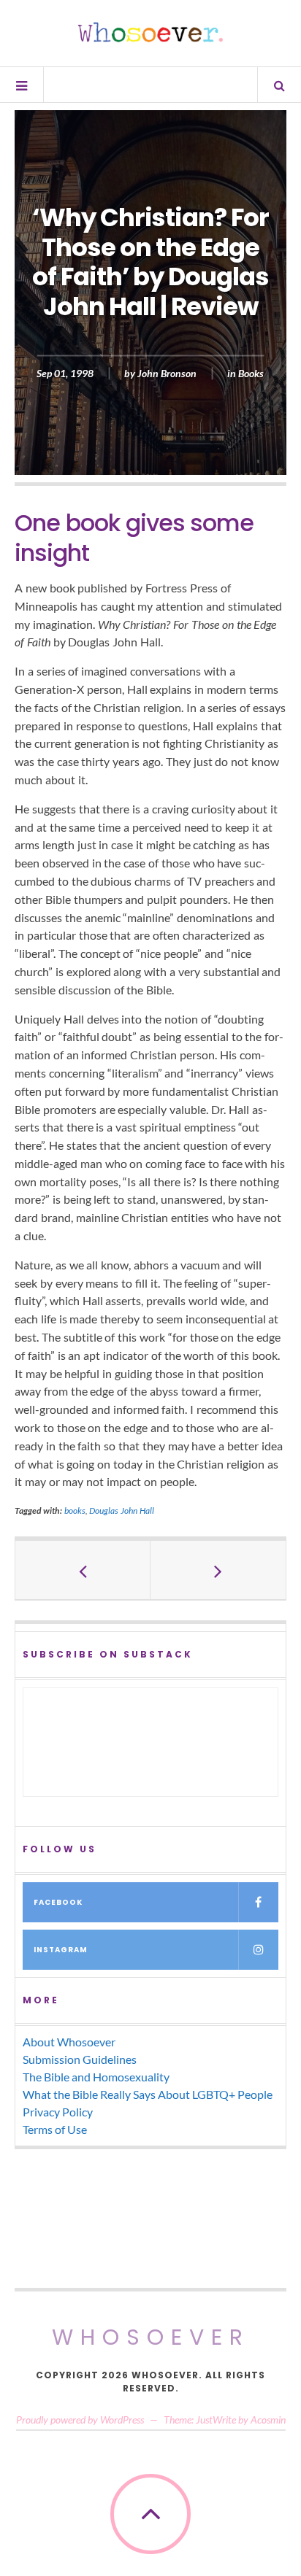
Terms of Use (55, 2129)
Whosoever (151, 2337)
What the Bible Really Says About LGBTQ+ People (148, 2094)
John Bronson (167, 373)
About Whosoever (69, 2042)
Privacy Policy (58, 2112)
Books (251, 373)
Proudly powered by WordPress (80, 2420)
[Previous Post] (83, 1570)
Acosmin (268, 2420)
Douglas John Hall (122, 1511)
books (75, 1511)
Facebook (58, 1902)
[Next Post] (218, 1570)
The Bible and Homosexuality (96, 2077)
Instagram (61, 1950)
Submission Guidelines (80, 2059)
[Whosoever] (150, 32)
